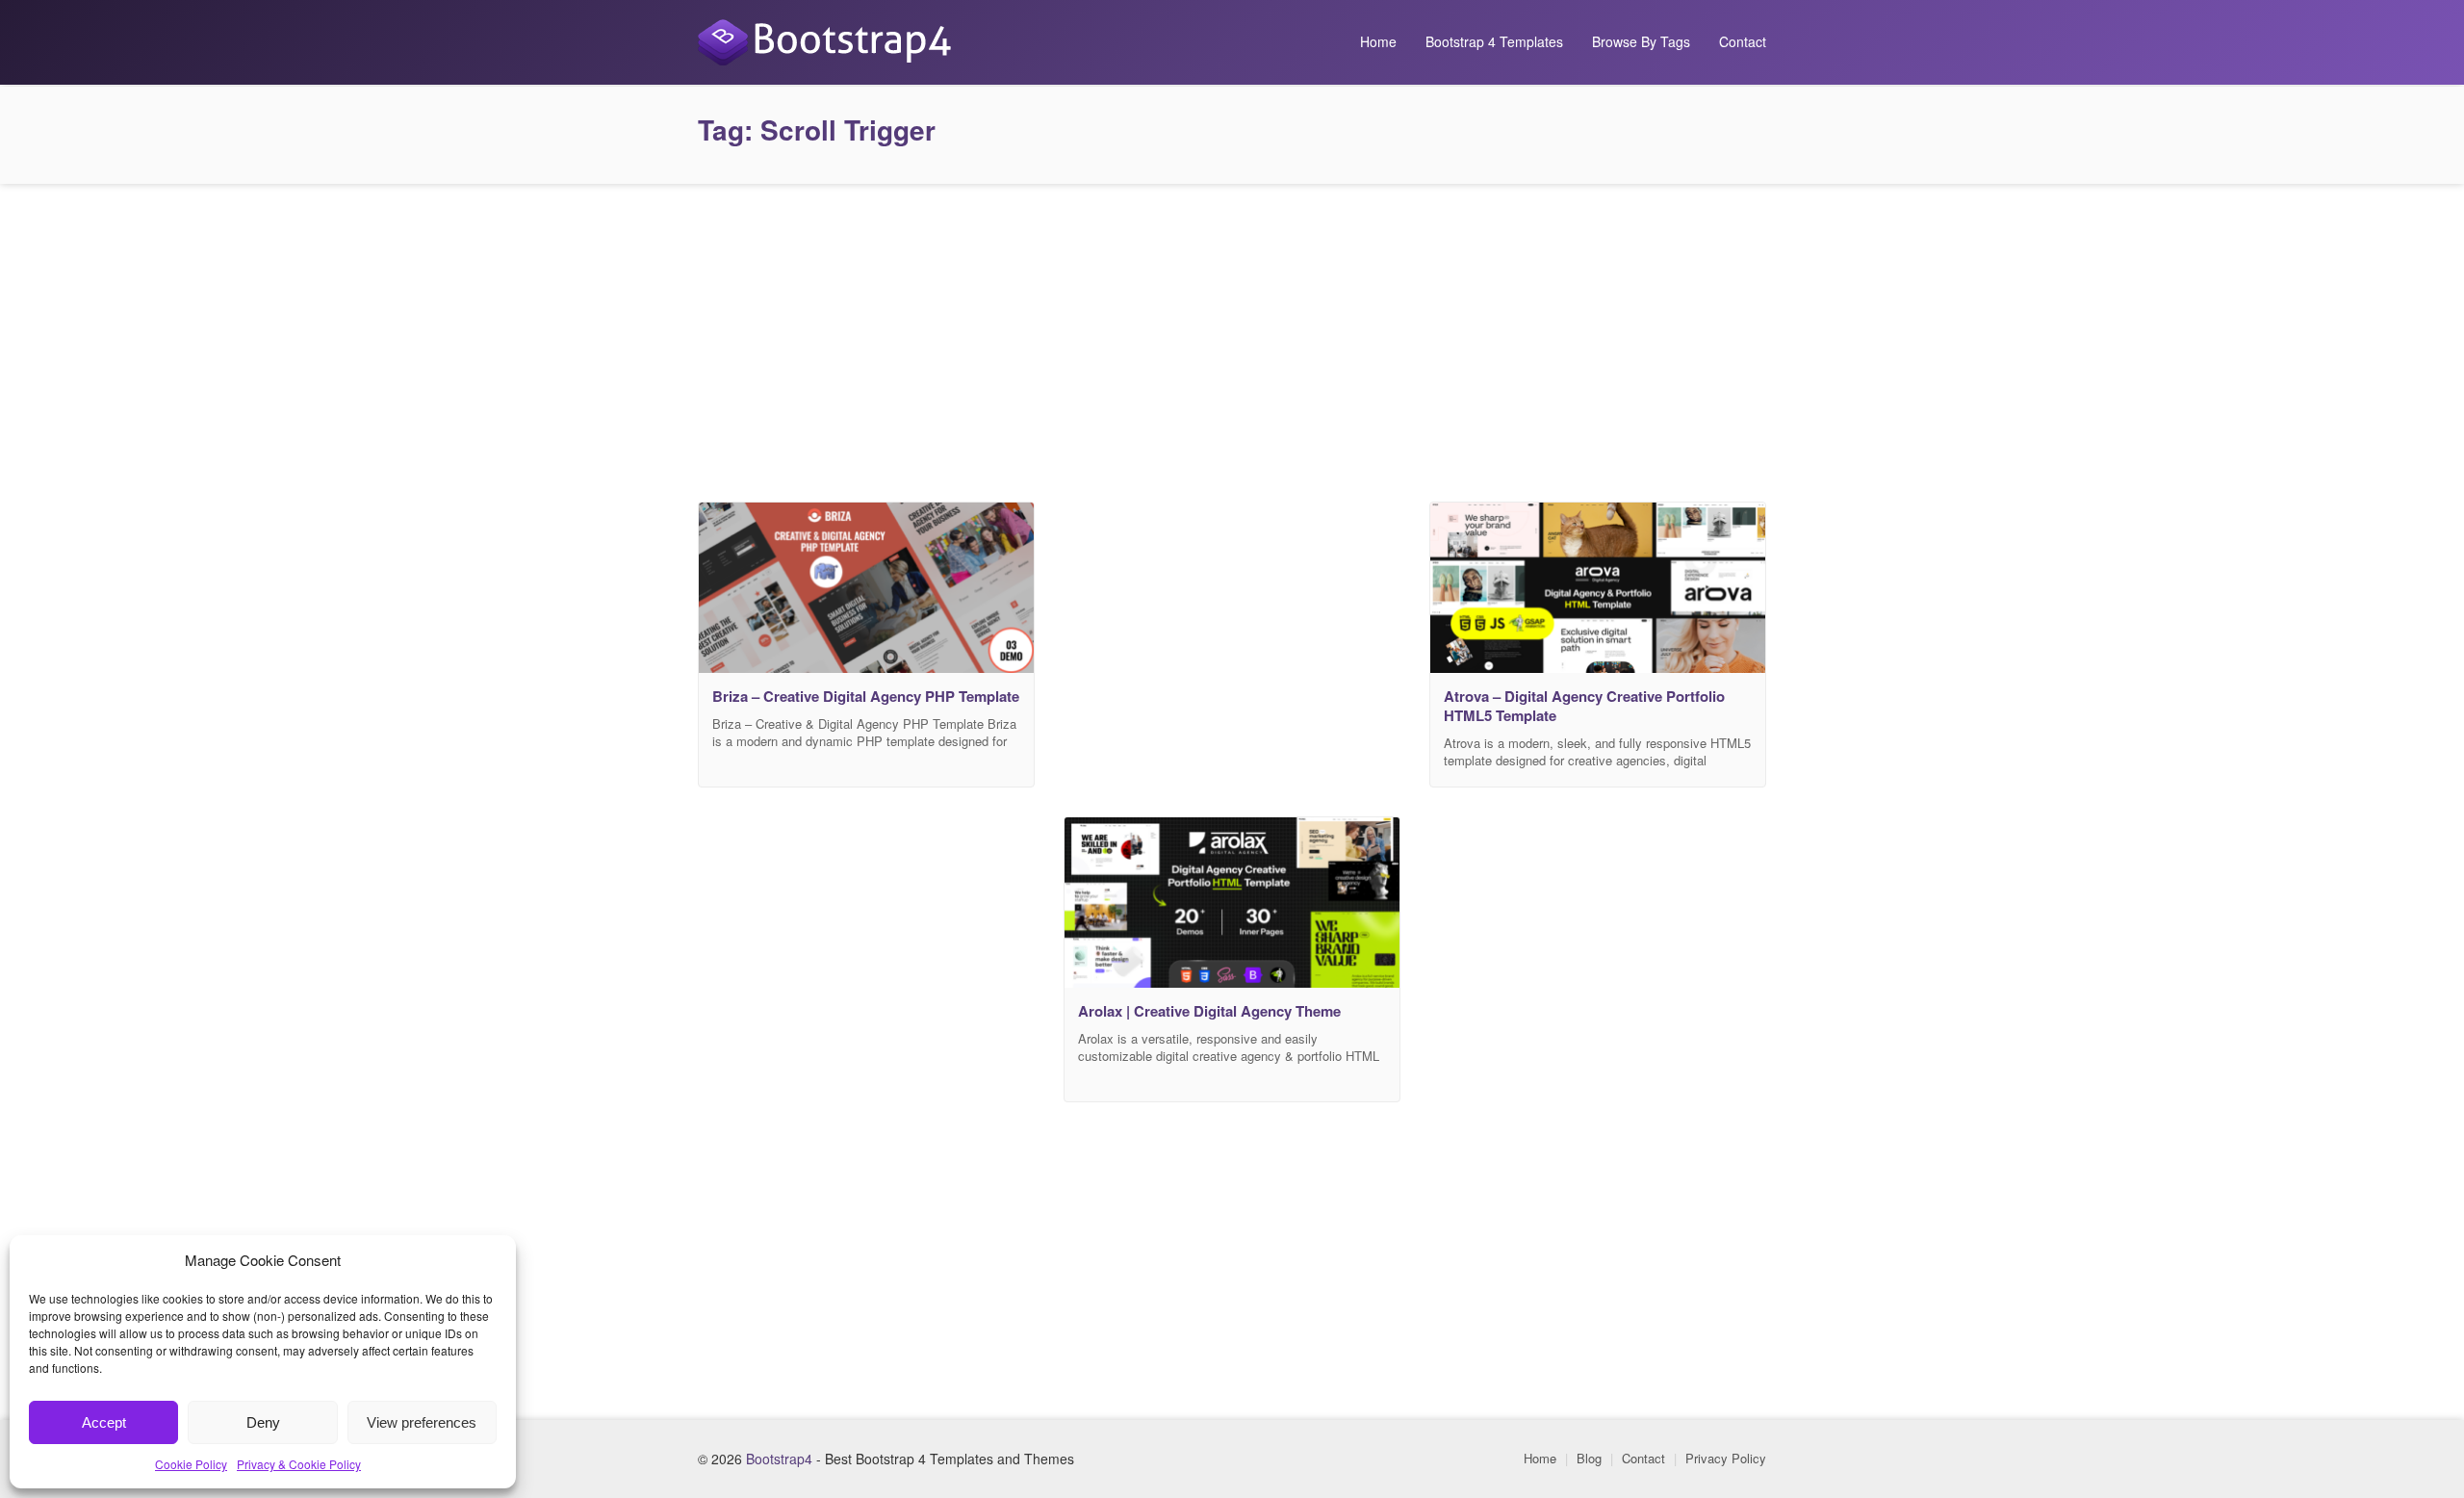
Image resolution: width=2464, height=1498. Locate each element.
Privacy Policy (1726, 1458)
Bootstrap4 (779, 1459)
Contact (1743, 41)
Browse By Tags (1641, 41)
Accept (104, 1422)
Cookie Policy (191, 1464)
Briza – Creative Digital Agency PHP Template (866, 696)
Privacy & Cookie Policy (299, 1464)
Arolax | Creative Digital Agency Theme (1209, 1011)
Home (1378, 41)
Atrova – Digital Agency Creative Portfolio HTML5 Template (1584, 706)
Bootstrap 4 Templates (1494, 41)
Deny (263, 1422)
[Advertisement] (1232, 338)
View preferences (422, 1422)
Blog (1589, 1458)
